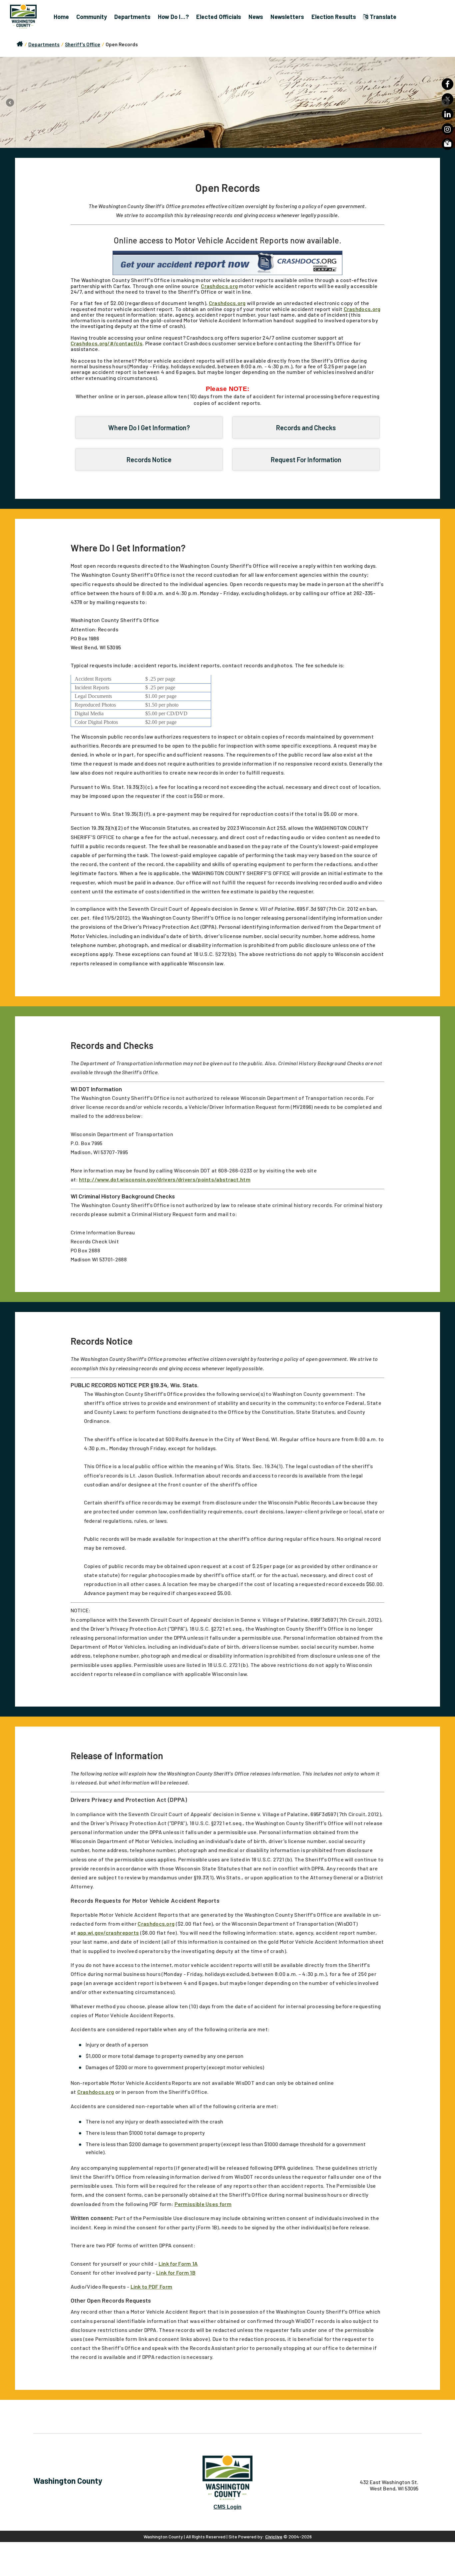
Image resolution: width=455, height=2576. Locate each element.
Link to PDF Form (152, 2286)
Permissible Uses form (203, 2204)
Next (445, 103)
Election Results (334, 17)
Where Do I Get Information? (149, 428)
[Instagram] (448, 129)
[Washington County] (27, 17)
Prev (10, 103)
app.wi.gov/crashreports (108, 1932)
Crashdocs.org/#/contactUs (107, 343)
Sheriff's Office (83, 44)
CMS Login (227, 2507)
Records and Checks (306, 428)
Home (61, 17)
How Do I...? (173, 17)
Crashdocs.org (219, 286)
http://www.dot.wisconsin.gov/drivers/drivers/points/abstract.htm (165, 1179)
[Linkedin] (448, 114)
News (256, 17)
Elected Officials (219, 17)
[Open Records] (227, 102)
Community (92, 17)
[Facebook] (448, 84)
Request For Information (306, 460)
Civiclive (274, 2537)
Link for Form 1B (176, 2272)
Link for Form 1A (178, 2263)
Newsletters (287, 17)
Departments (132, 17)
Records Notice (149, 460)
